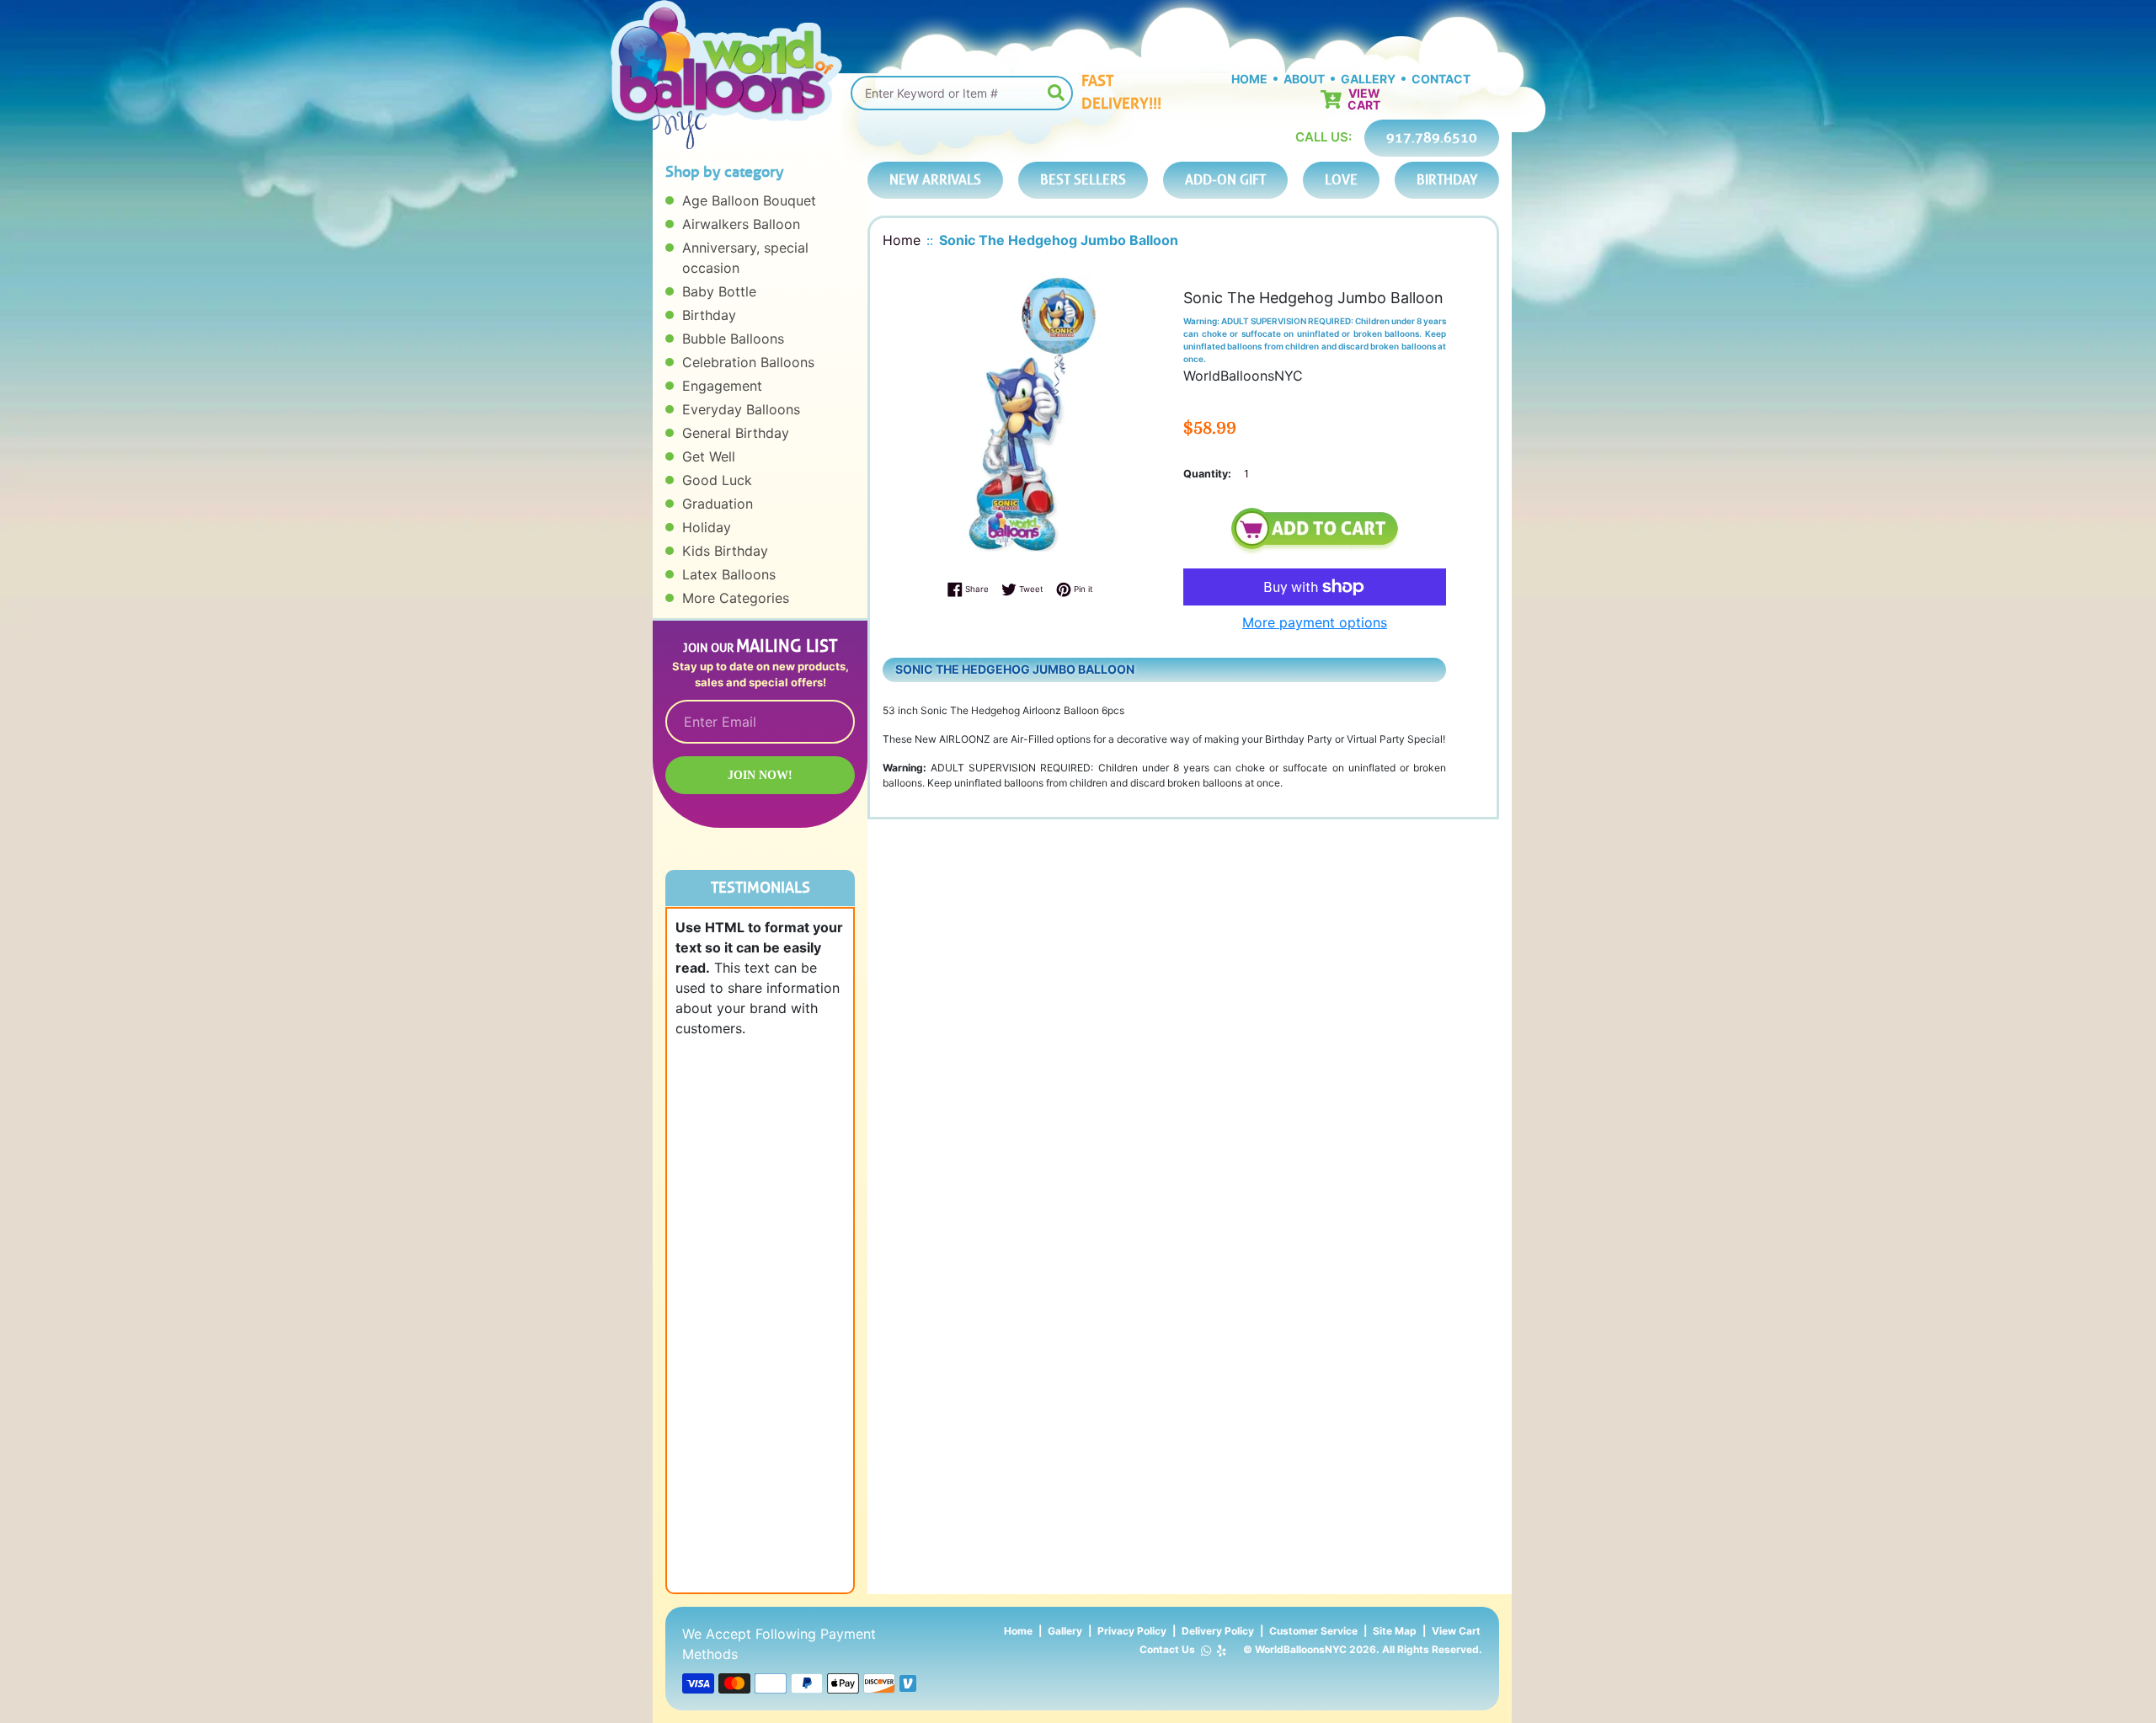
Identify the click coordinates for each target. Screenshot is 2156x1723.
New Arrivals (935, 180)
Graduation (718, 504)
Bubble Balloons (733, 339)
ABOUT (1304, 79)
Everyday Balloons (741, 409)
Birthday (709, 315)
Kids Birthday (725, 551)
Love (1341, 180)
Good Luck (717, 480)
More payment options (1315, 622)
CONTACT (1441, 79)
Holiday (707, 527)
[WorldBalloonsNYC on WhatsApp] (1206, 1650)
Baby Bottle (719, 291)
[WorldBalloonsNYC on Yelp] (1222, 1650)
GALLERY (1368, 79)
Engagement (722, 386)
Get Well (709, 456)
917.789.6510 (1432, 138)
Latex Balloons (729, 574)
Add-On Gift (1225, 180)
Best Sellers (1083, 180)
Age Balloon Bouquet (749, 200)
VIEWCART (1364, 99)
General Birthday (736, 433)
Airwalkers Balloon (741, 224)
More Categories (736, 598)
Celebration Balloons (748, 362)
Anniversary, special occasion (745, 258)
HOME (1249, 79)
